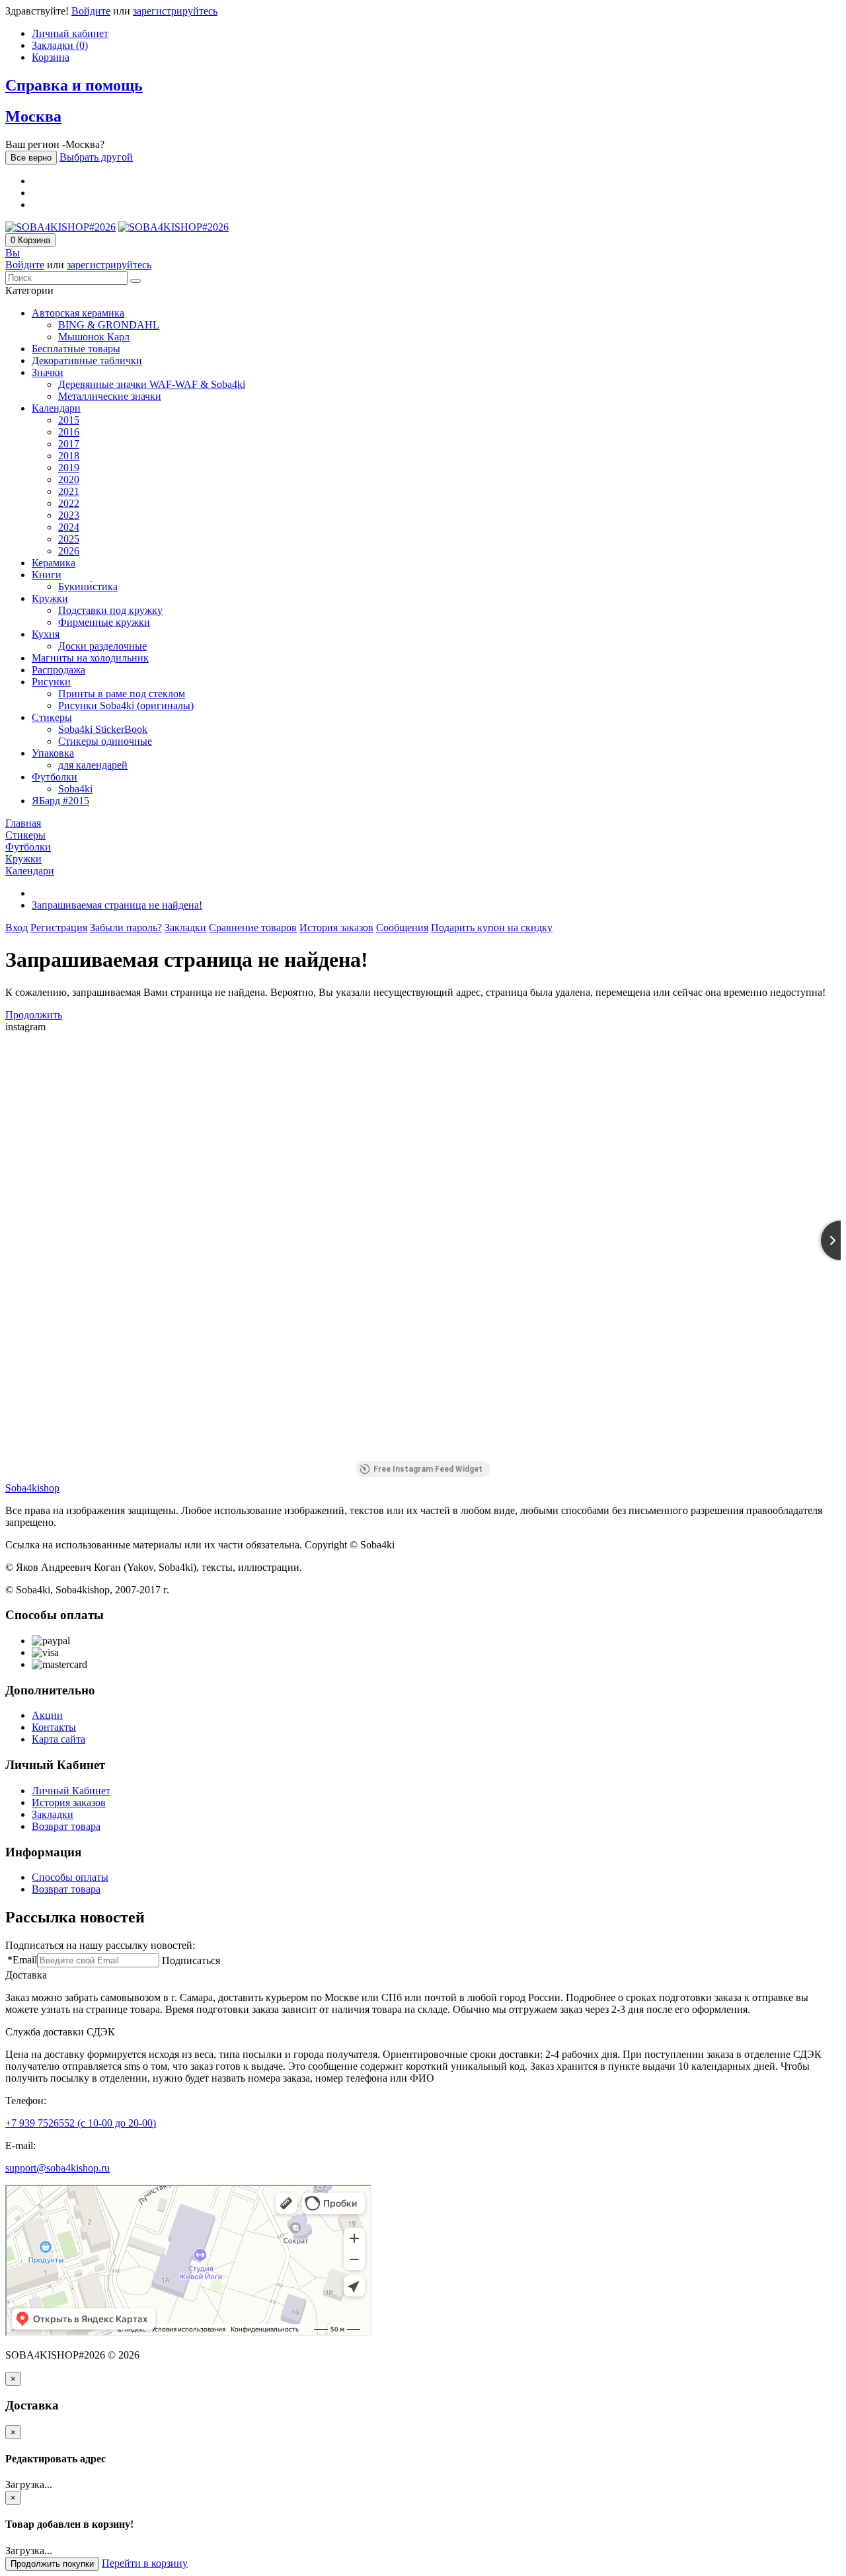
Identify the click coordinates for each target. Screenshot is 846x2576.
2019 (69, 468)
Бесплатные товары (76, 349)
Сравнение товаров (253, 928)
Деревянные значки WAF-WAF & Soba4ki (152, 384)
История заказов (336, 928)
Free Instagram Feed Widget (428, 1469)
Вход (17, 928)
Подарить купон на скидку (492, 928)
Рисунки (51, 682)
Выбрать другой (96, 157)
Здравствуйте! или (111, 11)
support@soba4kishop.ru (58, 2168)
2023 (69, 515)
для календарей (93, 765)
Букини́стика (88, 587)
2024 (69, 527)
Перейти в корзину (145, 2563)
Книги (47, 575)
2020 (69, 479)
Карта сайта (58, 1739)
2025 (69, 539)
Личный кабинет (70, 33)
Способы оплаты (70, 1877)
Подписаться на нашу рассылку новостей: (100, 1945)
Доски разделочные (102, 646)
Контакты (54, 1727)
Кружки (50, 598)
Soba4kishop (32, 1488)
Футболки (55, 777)
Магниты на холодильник (90, 658)
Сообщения (402, 928)
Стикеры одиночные (105, 741)
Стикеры (52, 717)
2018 (69, 456)
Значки (48, 372)
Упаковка (53, 753)
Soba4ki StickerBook (103, 729)
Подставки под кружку (110, 610)
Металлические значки (110, 396)
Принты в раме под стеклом (122, 694)
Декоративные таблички (87, 360)
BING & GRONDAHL (109, 325)
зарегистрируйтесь (175, 11)
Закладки (185, 928)
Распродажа (58, 670)
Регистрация (59, 928)
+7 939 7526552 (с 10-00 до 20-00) (81, 2123)
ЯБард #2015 (60, 801)
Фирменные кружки (104, 622)
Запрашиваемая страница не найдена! (117, 905)
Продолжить (34, 1015)
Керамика (54, 563)
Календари (56, 408)
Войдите (91, 11)
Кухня (46, 634)
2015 (69, 420)
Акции (47, 1715)
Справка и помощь (74, 85)
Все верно (31, 158)
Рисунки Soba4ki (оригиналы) (126, 705)
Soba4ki (75, 789)
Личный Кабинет (71, 1791)
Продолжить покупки (52, 2564)
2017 (69, 444)
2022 (69, 503)
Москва (33, 116)
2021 (69, 491)
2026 (69, 551)
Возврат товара (66, 1826)
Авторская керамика (78, 313)
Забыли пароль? (126, 928)
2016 (69, 432)
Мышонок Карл (94, 337)
